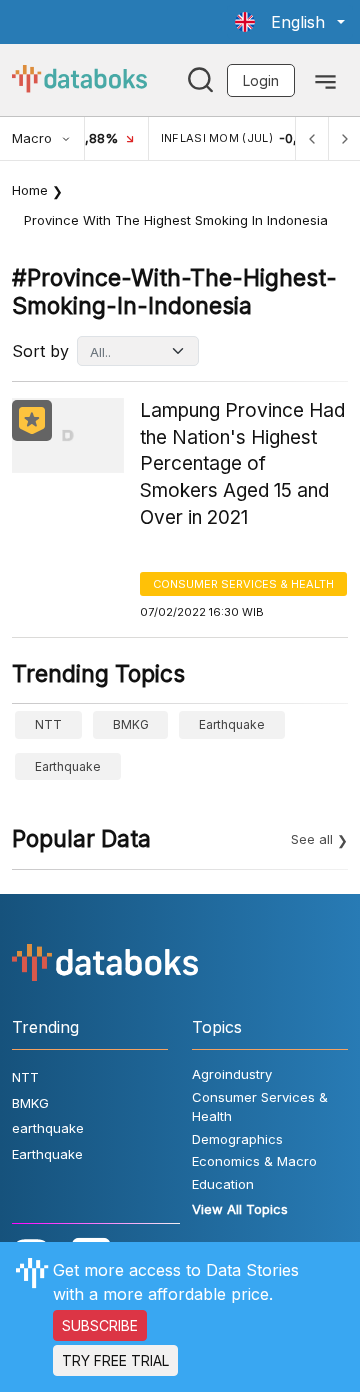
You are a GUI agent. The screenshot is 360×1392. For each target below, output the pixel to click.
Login (261, 80)
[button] (290, 22)
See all (312, 839)
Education (223, 1184)
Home (30, 190)
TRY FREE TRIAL (115, 1360)
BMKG (131, 724)
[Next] (344, 138)
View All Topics (240, 1209)
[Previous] (312, 138)
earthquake (232, 724)
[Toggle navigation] (325, 80)
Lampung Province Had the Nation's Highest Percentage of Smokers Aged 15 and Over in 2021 (242, 463)
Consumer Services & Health (243, 584)
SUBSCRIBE (100, 1325)
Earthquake (68, 766)
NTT (48, 724)
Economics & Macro (254, 1161)
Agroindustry (232, 1074)
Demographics (237, 1139)
